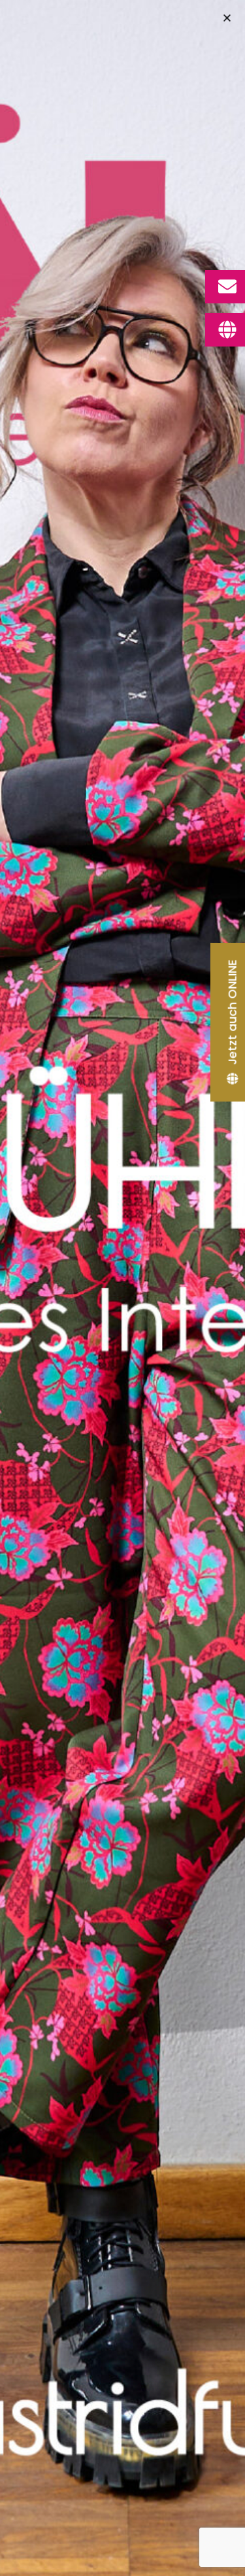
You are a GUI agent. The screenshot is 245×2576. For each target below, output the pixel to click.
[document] (122, 1288)
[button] (227, 18)
